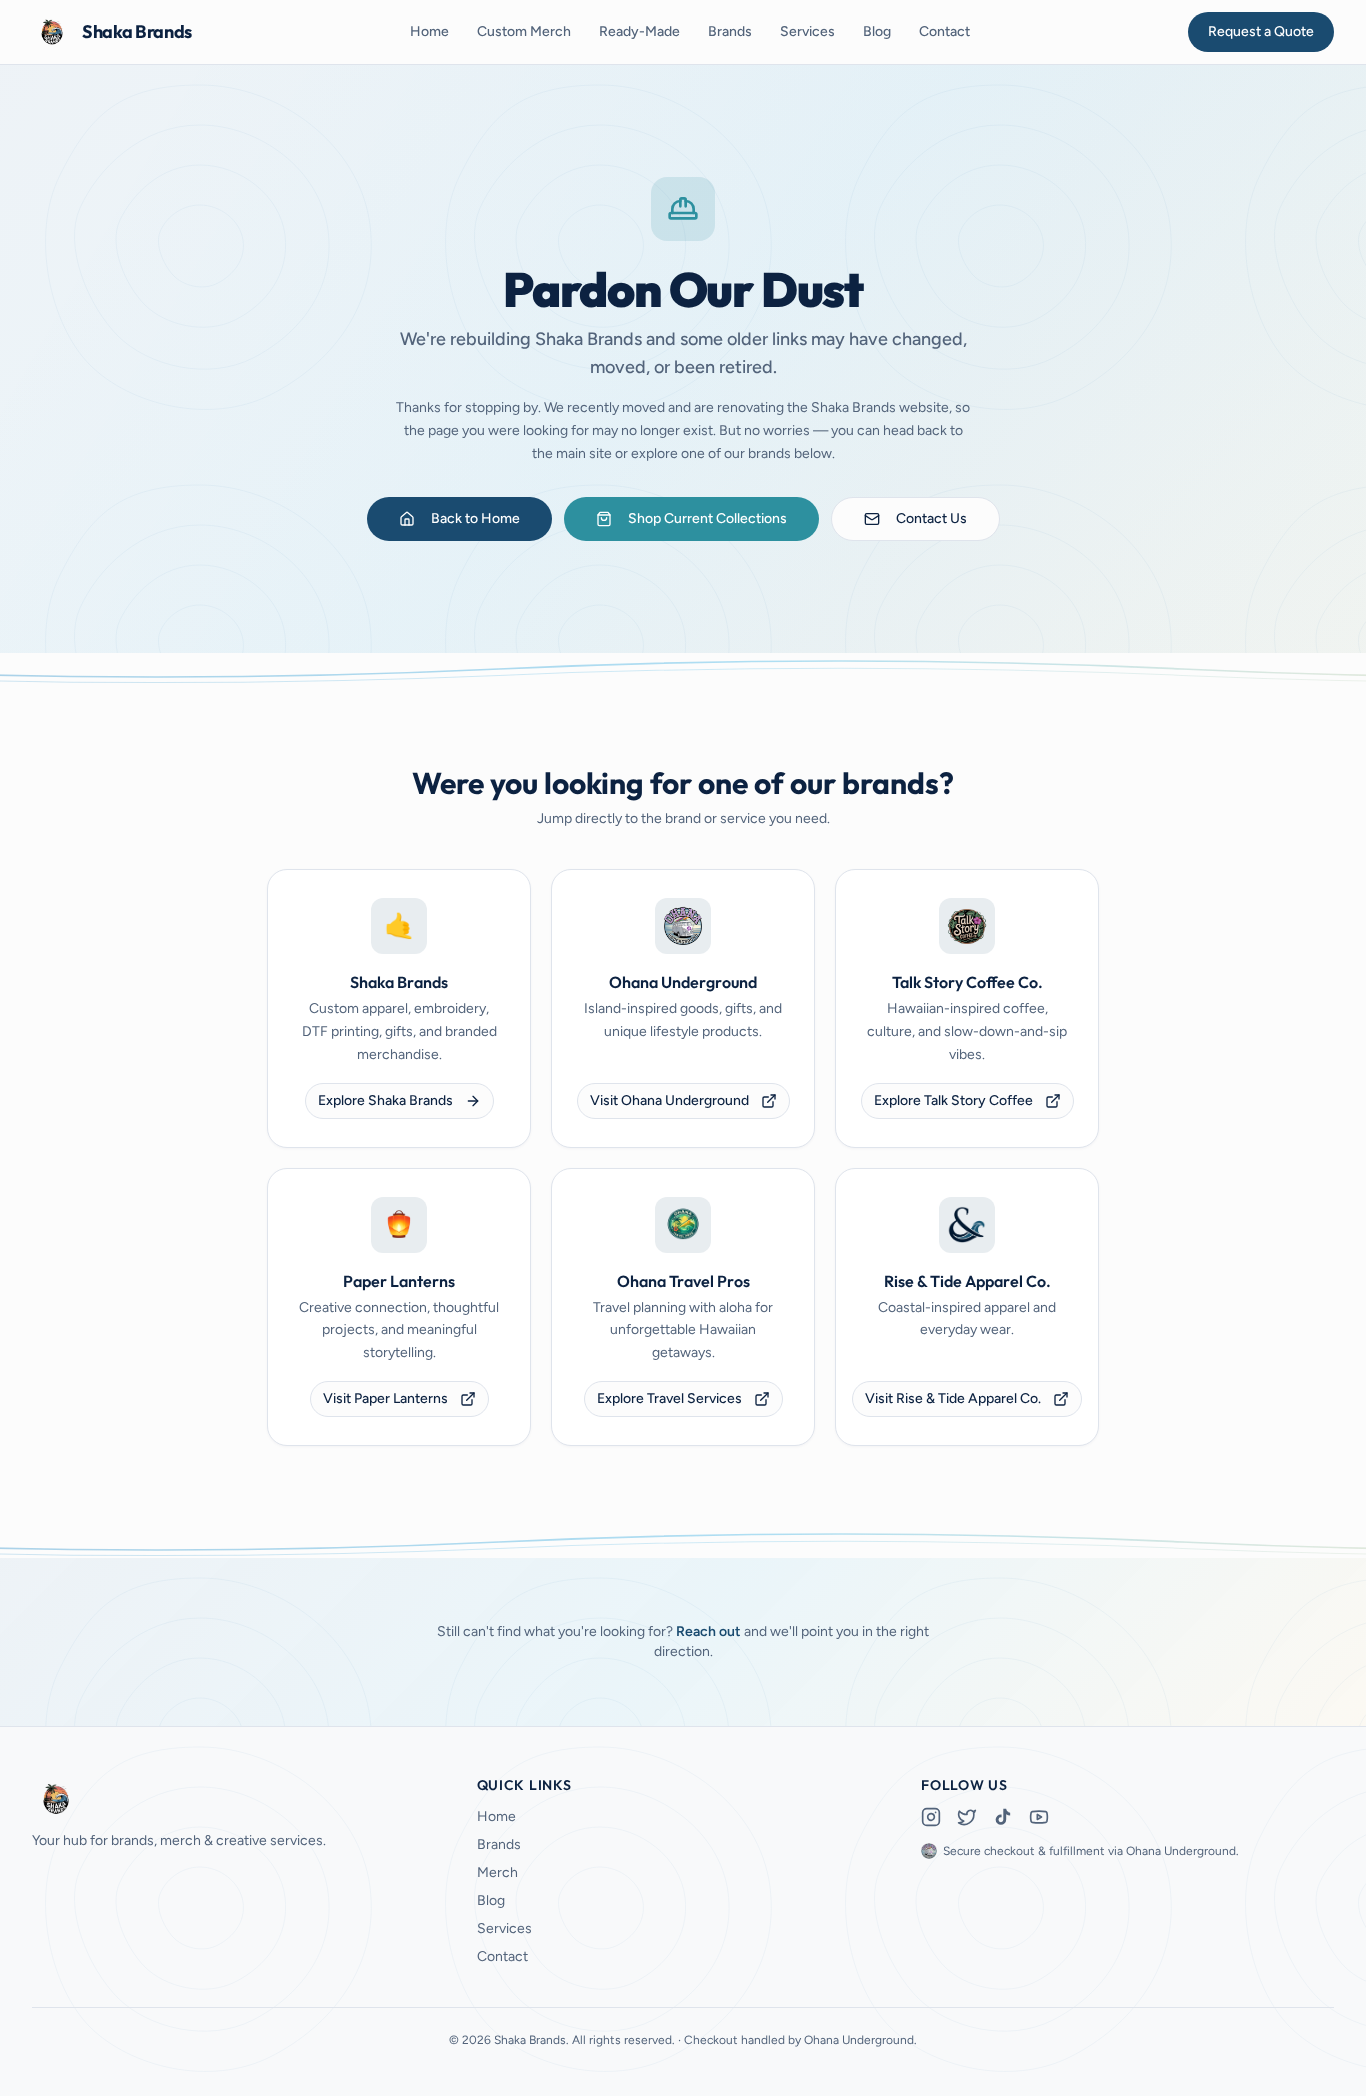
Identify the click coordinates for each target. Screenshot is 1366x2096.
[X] (967, 1817)
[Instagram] (931, 1817)
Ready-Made (639, 31)
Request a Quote (1261, 31)
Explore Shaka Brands (385, 1100)
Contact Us (931, 518)
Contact (944, 31)
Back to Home (475, 518)
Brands (730, 31)
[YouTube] (1039, 1817)
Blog (877, 31)
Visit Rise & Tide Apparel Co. (953, 1398)
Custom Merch (524, 31)
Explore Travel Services (669, 1398)
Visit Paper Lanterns (385, 1398)
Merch (497, 1872)
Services (807, 31)
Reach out (708, 1631)
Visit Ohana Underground (669, 1100)
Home (429, 31)
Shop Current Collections (707, 518)
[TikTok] (1003, 1817)
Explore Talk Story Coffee (953, 1100)
